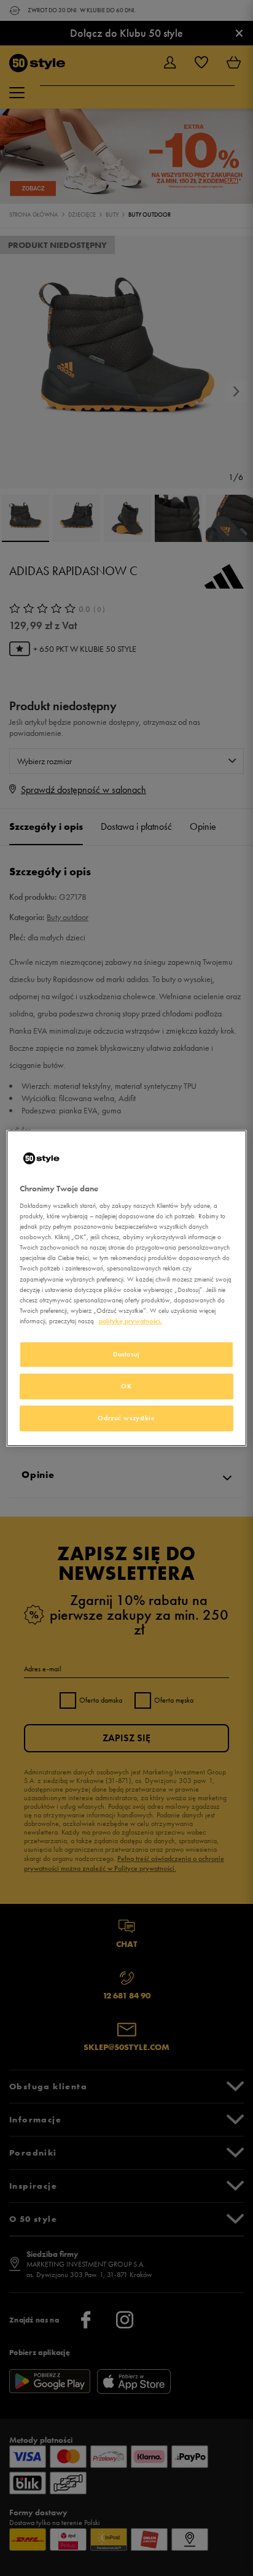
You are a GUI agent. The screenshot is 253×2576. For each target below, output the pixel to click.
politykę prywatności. (130, 1321)
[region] (126, 1288)
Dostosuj (126, 1354)
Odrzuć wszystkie (126, 1418)
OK (126, 1386)
